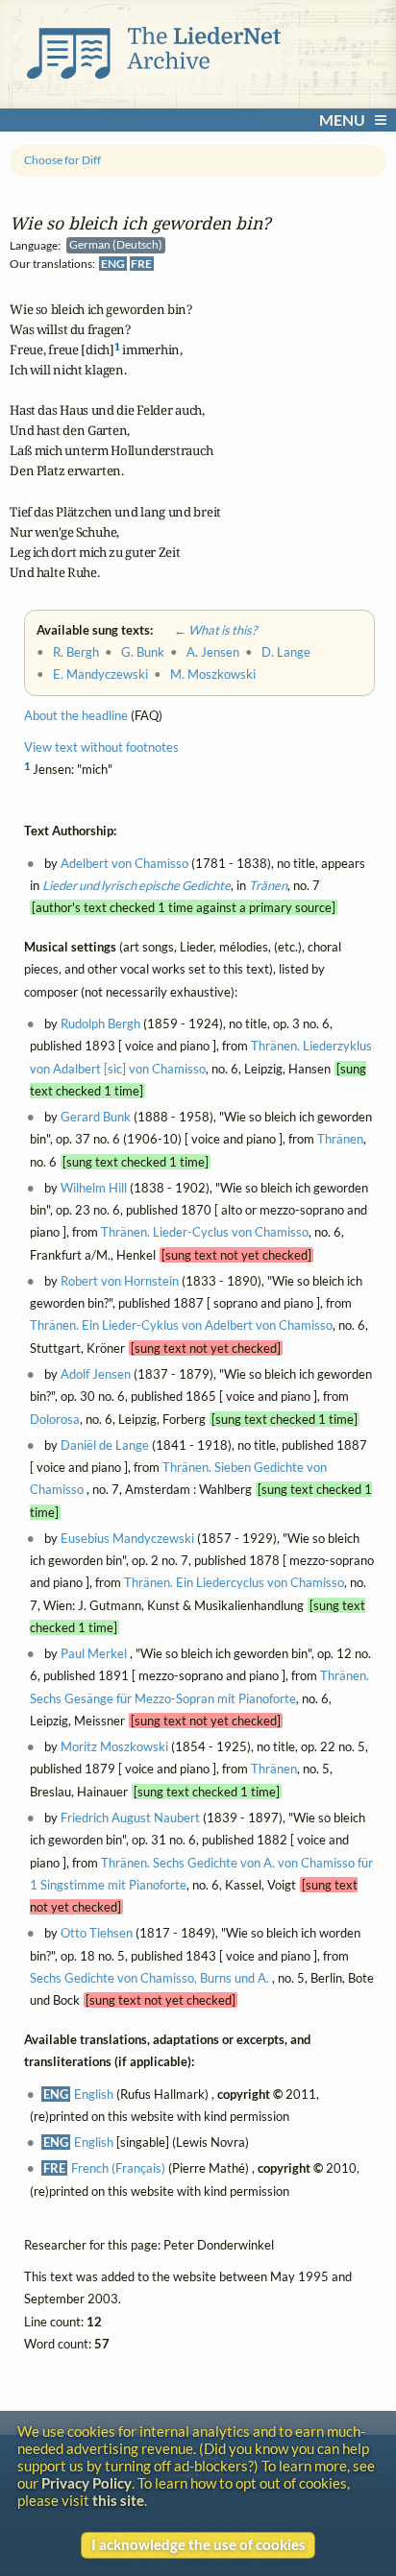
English (94, 2094)
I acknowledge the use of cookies (198, 2544)
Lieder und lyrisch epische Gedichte (136, 886)
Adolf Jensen (96, 1375)
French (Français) (118, 2169)
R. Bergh (76, 652)
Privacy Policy (87, 2483)
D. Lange (286, 652)
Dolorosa (55, 1419)
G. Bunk (143, 652)
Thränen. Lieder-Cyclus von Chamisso (205, 1233)
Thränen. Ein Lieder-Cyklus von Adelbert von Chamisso (181, 1326)
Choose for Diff (62, 160)
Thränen (340, 1140)
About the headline (76, 715)
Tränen (268, 886)
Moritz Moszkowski (114, 1747)
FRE (141, 264)
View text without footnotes (101, 747)
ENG (113, 264)
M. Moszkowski (213, 675)
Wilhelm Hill (94, 1188)
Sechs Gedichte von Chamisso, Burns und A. (151, 1979)
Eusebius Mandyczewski (127, 1538)
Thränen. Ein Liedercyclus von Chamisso (234, 1583)
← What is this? (206, 630)
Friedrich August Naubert (130, 1818)
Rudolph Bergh (100, 1024)
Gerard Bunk (96, 1118)
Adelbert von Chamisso (124, 863)
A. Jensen (213, 652)
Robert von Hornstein (120, 1282)
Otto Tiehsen (97, 1934)
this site (118, 2500)
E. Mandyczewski (100, 675)
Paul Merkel (94, 1654)
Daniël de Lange (105, 1445)
